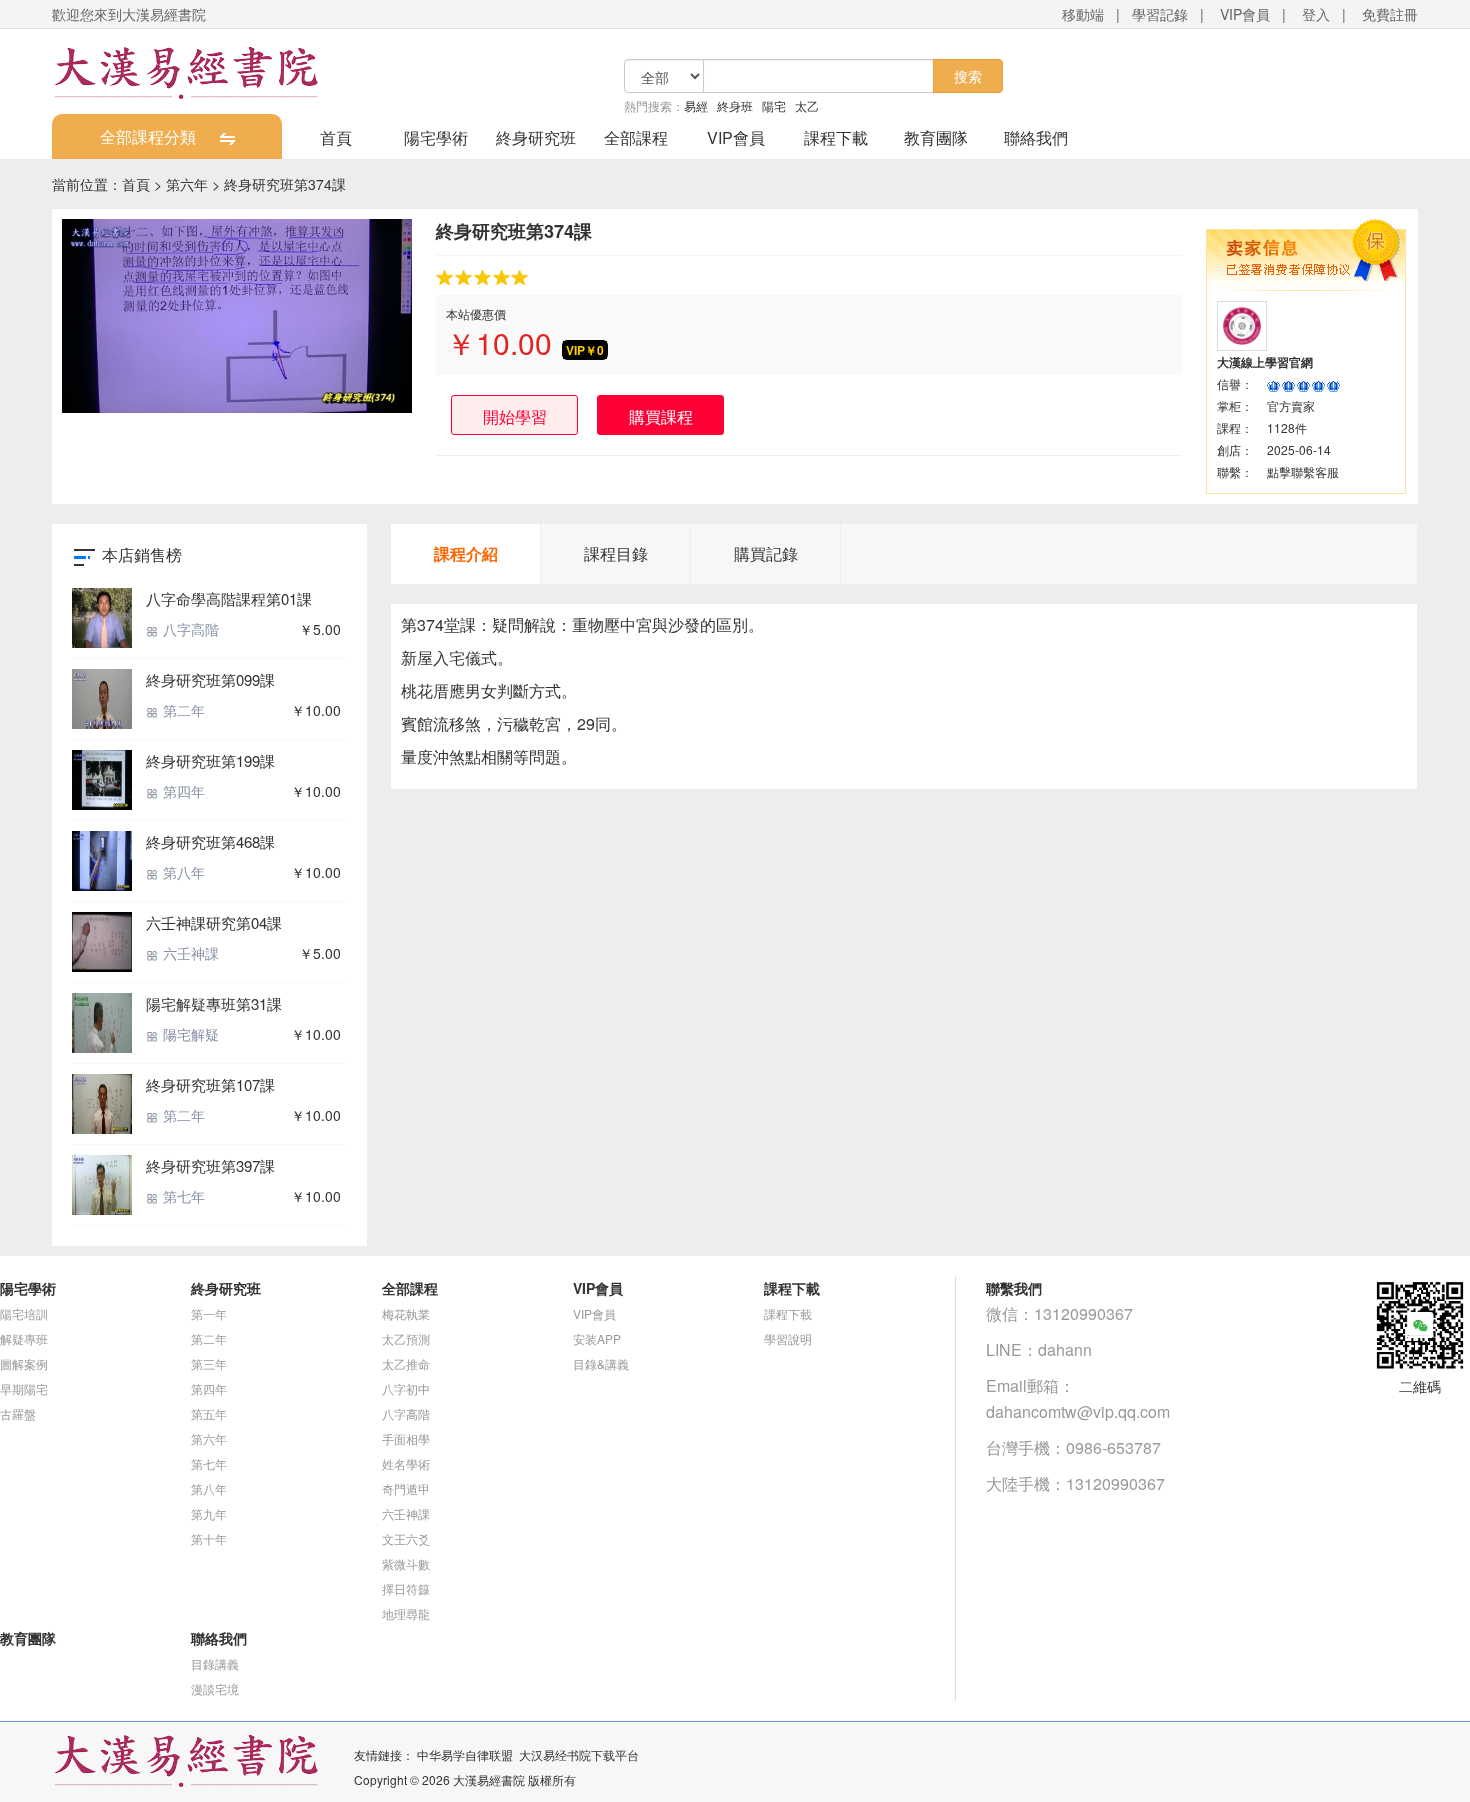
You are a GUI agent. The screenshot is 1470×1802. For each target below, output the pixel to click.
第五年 (209, 1413)
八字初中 (406, 1388)
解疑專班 (24, 1338)
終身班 (735, 105)
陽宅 (774, 105)
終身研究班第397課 (210, 1165)
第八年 (182, 872)
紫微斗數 (406, 1563)
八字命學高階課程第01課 (229, 598)
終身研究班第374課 (285, 184)
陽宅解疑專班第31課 (214, 1003)
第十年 (209, 1538)
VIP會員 (1245, 14)
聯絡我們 (1036, 137)
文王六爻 (406, 1538)
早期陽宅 (24, 1388)
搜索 (968, 76)
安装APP (597, 1338)
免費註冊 (1390, 14)
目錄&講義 (601, 1363)
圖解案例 (24, 1363)
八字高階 (189, 629)
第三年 (209, 1363)
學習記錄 (1160, 14)
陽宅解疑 (189, 1034)
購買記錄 (766, 553)
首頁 (336, 137)
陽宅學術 (436, 137)
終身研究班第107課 (210, 1084)
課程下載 (836, 137)
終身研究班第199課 (210, 760)
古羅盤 (18, 1413)
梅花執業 (406, 1313)
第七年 (182, 1196)
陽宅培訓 (24, 1313)
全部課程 (636, 137)
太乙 (807, 105)
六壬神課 (189, 953)
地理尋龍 (406, 1613)
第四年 (182, 791)
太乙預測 (406, 1338)
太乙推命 (406, 1363)
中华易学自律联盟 (465, 1754)
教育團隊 (936, 137)
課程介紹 (466, 553)
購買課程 (661, 416)
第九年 (209, 1513)
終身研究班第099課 (210, 679)
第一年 (209, 1313)
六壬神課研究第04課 (214, 922)
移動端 (1083, 14)
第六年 (187, 184)
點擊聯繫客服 (1303, 471)
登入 (1316, 14)
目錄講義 (215, 1663)
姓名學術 (406, 1463)
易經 (696, 105)
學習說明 (788, 1338)
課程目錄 (616, 553)
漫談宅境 (215, 1688)
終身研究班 (536, 137)
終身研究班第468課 (210, 841)
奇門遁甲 (406, 1488)
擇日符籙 (406, 1588)
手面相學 (406, 1438)
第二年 (182, 710)
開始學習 (515, 416)
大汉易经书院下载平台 (579, 1754)
